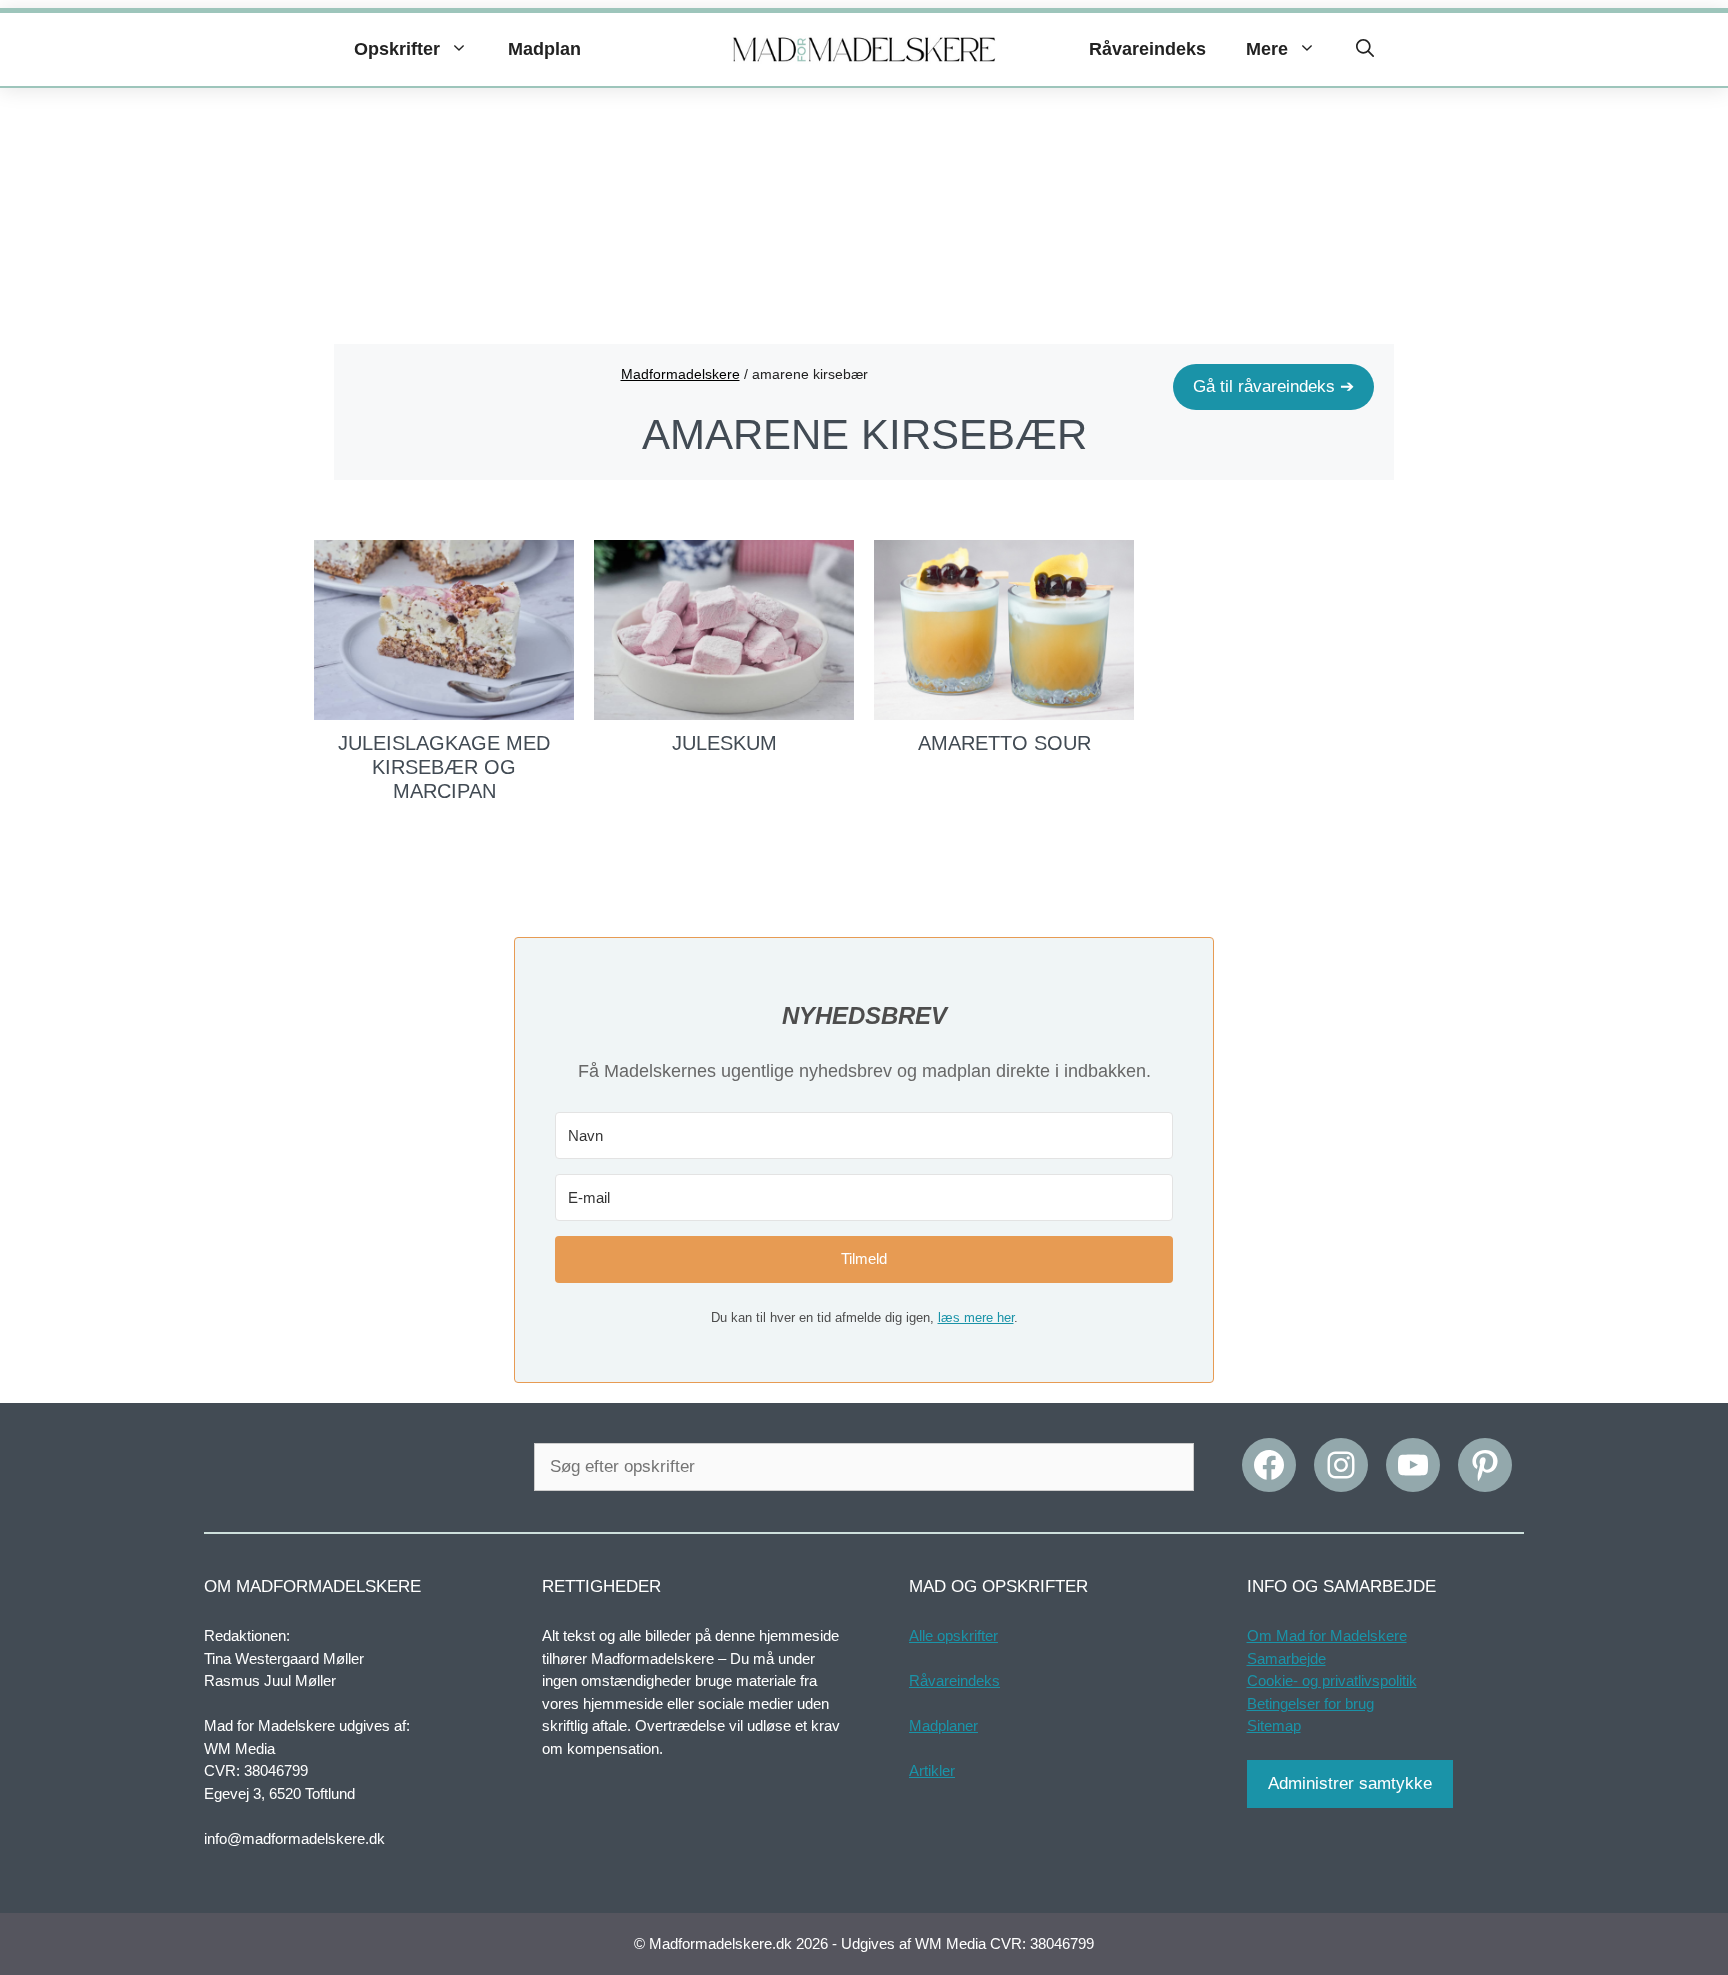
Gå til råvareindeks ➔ (1273, 386)
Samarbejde (1286, 1658)
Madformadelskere (680, 374)
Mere (1267, 49)
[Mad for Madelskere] (864, 50)
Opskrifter (397, 49)
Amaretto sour (1004, 743)
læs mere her (976, 1317)
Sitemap (1274, 1725)
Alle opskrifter (953, 1635)
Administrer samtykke (1350, 1783)
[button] (1365, 49)
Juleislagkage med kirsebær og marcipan (444, 767)
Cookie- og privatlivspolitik (1332, 1680)
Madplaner (943, 1725)
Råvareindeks (1147, 49)
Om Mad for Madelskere (1327, 1635)
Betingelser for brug (1310, 1703)
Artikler (932, 1770)
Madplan (544, 49)
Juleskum (724, 743)
